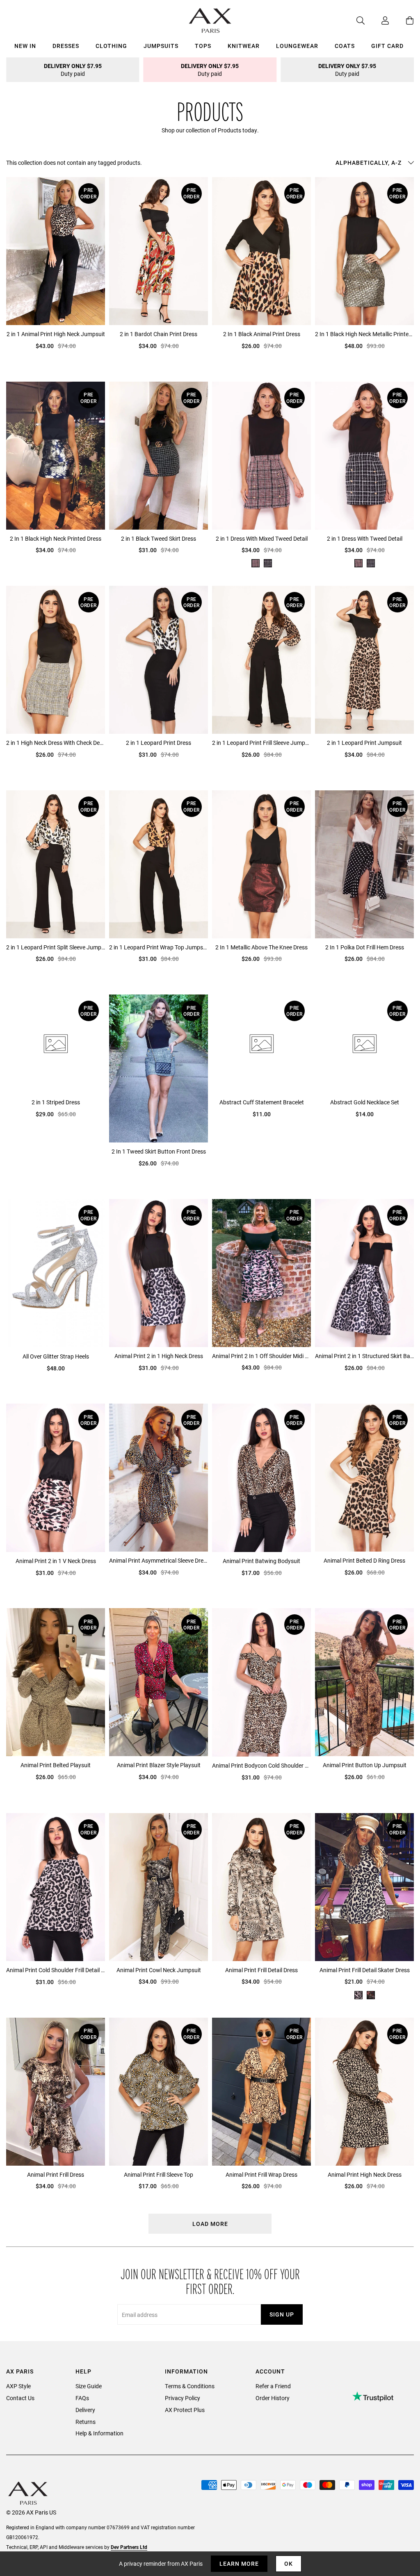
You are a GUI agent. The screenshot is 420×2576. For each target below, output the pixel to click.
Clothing (111, 46)
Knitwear (244, 46)
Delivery (85, 2410)
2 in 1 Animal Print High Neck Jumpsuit (56, 334)
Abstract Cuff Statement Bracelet (262, 1102)
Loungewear (297, 46)
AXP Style (18, 2386)
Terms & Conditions (190, 2386)
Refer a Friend (273, 2386)
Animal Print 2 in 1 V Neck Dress (56, 1561)
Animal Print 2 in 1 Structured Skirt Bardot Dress (364, 1356)
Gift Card (387, 46)
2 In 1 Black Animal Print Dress (262, 334)
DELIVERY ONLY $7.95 (73, 70)
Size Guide (89, 2386)
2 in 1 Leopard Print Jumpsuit (364, 743)
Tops (203, 46)
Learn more (239, 2563)
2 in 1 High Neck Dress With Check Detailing (56, 743)
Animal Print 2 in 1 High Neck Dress (159, 1356)
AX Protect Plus (185, 2410)
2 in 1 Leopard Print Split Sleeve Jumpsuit (56, 947)
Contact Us (20, 2398)
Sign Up (282, 2314)
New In (25, 46)
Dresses (66, 46)
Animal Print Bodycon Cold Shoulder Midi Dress (261, 1765)
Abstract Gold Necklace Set (365, 1102)
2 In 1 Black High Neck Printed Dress (56, 538)
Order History (273, 2398)
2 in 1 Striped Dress (56, 1102)
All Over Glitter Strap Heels (56, 1356)
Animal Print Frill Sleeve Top (159, 2174)
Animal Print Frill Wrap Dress (261, 2174)
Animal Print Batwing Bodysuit (261, 1561)
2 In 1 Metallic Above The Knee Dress (261, 947)
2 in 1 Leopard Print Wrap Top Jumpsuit (159, 947)
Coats (345, 46)
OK (289, 2563)
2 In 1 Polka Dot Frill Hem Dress (365, 947)
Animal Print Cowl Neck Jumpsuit (159, 1970)
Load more (210, 2224)
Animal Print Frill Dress (56, 2174)
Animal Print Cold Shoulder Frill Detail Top (56, 1970)
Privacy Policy (183, 2398)
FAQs (82, 2398)
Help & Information (99, 2433)
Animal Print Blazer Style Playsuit (159, 1765)
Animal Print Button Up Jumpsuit (365, 1765)
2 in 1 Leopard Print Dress (159, 743)
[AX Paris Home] (210, 20)
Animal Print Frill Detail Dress (261, 1970)
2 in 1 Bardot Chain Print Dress (159, 334)
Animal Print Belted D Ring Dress (364, 1560)
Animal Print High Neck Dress (365, 2174)
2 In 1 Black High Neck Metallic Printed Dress (364, 334)
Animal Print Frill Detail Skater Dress (365, 1970)
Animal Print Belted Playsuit (56, 1765)
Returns (86, 2422)
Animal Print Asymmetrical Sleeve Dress (159, 1560)
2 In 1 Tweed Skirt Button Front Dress (159, 1151)
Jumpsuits (161, 46)
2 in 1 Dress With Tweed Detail (365, 538)
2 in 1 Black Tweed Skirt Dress (159, 538)
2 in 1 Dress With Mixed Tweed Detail (262, 538)
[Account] (377, 20)
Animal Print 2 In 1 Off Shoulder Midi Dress (261, 1356)
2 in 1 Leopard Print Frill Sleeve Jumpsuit (261, 743)
